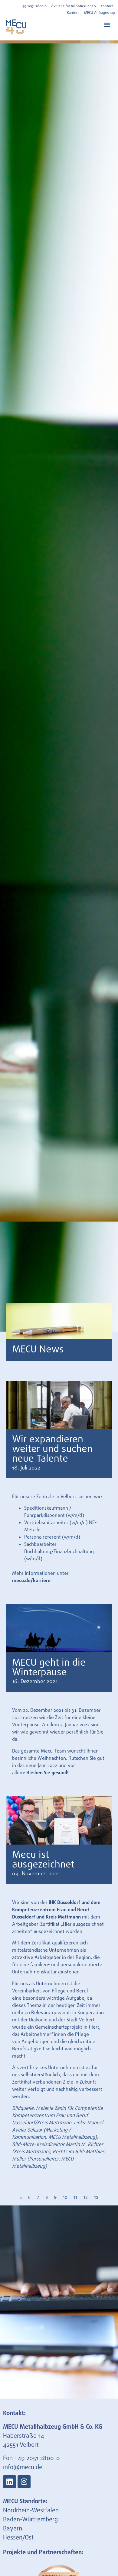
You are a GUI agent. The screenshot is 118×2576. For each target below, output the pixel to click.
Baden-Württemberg (30, 2520)
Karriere (73, 13)
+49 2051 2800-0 (37, 2458)
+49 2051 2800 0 (33, 6)
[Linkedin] (10, 2482)
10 (65, 2197)
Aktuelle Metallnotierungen (74, 6)
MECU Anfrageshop (100, 13)
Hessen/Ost (18, 2538)
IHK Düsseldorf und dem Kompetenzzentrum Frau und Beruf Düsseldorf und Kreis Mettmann (56, 1910)
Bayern (13, 2529)
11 (75, 2197)
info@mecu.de (23, 2468)
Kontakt (107, 6)
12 (86, 2197)
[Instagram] (24, 2482)
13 (96, 2197)
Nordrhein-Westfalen (31, 2511)
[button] (107, 24)
